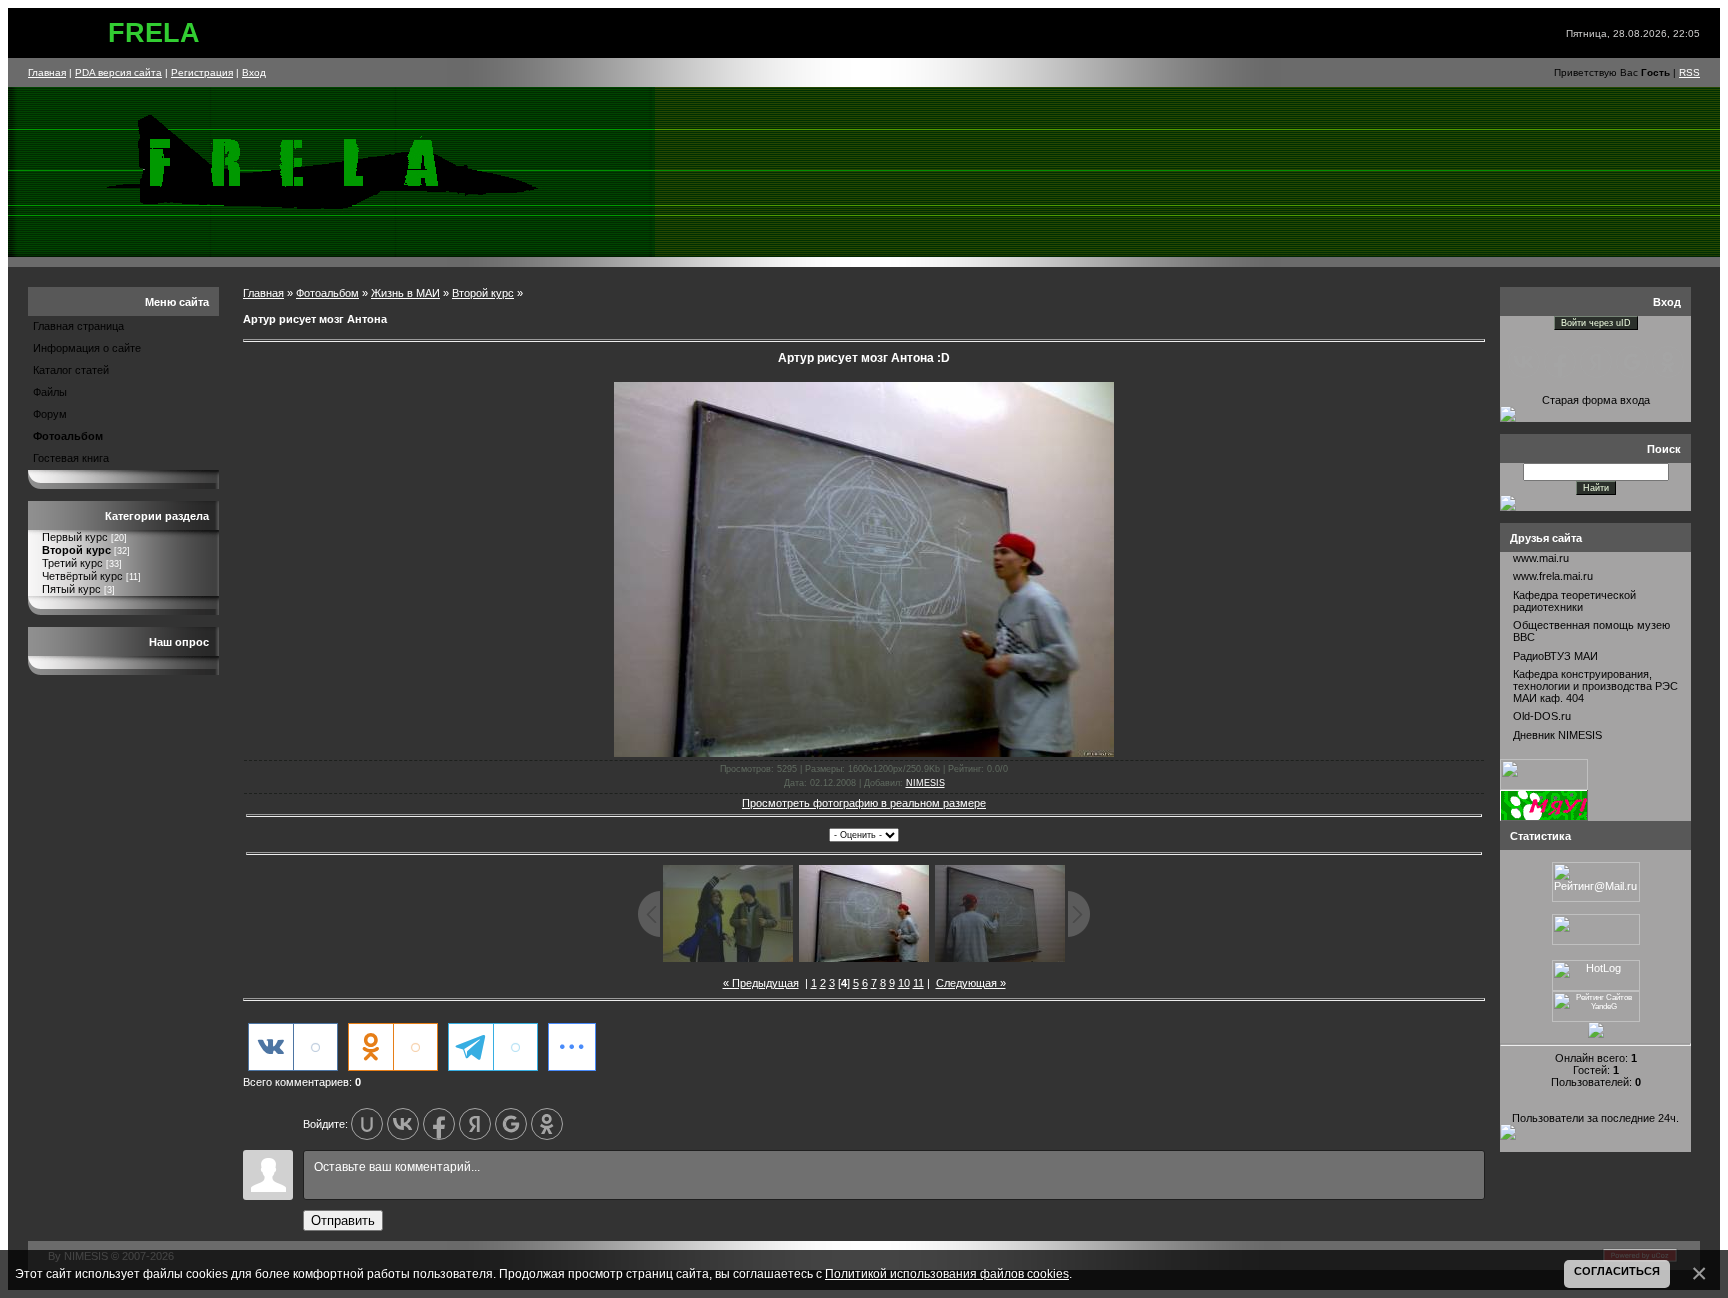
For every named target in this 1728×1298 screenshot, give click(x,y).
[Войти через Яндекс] (475, 1124)
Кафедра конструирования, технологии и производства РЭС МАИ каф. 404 (1595, 686)
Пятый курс (71, 589)
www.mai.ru (1541, 558)
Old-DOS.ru (1542, 716)
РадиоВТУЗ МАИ (1555, 656)
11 (918, 983)
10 (904, 983)
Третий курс (72, 563)
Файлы (50, 392)
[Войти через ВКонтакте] (403, 1124)
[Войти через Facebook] (439, 1124)
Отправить (343, 1220)
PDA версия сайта (118, 72)
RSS (1689, 72)
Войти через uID (1596, 323)
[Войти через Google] (511, 1124)
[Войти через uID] (367, 1124)
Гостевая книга (71, 458)
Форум (50, 414)
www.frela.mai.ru (1553, 576)
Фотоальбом (68, 436)
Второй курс (76, 550)
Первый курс (75, 537)
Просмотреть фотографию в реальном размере (864, 803)
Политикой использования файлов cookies (947, 1273)
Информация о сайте (87, 348)
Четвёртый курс (82, 576)
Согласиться (1617, 1271)
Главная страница (78, 326)
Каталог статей (71, 370)
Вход (254, 72)
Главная (47, 72)
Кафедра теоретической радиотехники (1574, 601)
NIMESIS (925, 783)
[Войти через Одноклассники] (547, 1124)
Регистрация (202, 72)
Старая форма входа (1596, 400)
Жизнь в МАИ (405, 293)
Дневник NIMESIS (1557, 735)
